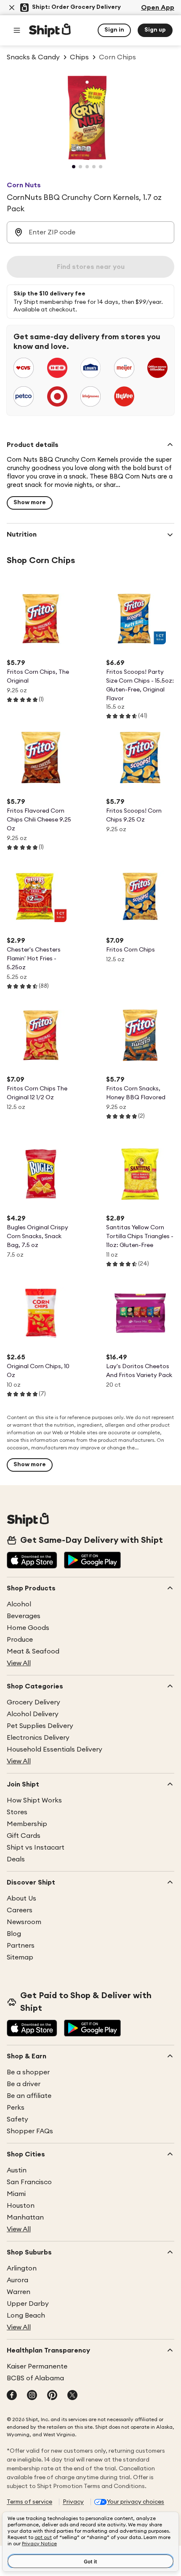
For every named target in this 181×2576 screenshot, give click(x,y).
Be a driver (24, 2084)
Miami (16, 2194)
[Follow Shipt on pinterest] (52, 2396)
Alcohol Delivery (33, 1714)
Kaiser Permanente (37, 2366)
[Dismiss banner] (12, 8)
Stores (17, 1812)
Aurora (17, 2280)
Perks (16, 2108)
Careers (20, 1910)
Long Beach (26, 2315)
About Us (21, 1898)
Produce (20, 1640)
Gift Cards (24, 1836)
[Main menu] (17, 30)
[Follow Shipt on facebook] (12, 2396)
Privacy (73, 2502)
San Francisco (29, 2182)
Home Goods (28, 1628)
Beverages (24, 1616)
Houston (21, 2206)
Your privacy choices (136, 2502)
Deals (16, 1859)
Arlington (22, 2268)
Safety (17, 2119)
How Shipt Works (34, 1800)
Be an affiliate (29, 2096)
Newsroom (24, 1922)
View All (19, 1663)
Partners (21, 1946)
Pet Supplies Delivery (40, 1726)
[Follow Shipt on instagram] (32, 2396)
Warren (19, 2292)
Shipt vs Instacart (36, 1848)
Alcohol (19, 1604)
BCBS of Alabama (35, 2378)
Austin (17, 2170)
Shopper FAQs (30, 2131)
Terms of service (29, 2502)
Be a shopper (28, 2072)
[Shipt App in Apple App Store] (32, 1561)
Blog (14, 1934)
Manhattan (25, 2217)
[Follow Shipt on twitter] (72, 2396)
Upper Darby (28, 2304)
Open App (158, 8)
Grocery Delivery (33, 1702)
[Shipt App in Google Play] (92, 1561)
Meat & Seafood (33, 1651)
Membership (27, 1824)
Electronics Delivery (38, 1738)
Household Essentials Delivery (55, 1749)
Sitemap (20, 1957)
